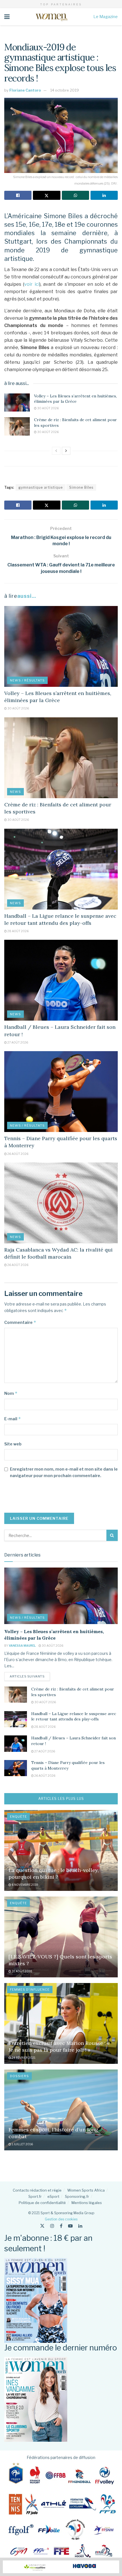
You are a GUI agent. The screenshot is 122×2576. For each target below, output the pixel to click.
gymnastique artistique (41, 487)
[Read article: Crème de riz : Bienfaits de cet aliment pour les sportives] (17, 426)
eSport (53, 2196)
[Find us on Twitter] (42, 2226)
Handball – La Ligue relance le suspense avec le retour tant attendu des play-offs (74, 1716)
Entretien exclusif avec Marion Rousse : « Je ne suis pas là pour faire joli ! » (59, 2046)
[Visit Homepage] (51, 17)
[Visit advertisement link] (61, 2567)
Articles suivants (30, 1676)
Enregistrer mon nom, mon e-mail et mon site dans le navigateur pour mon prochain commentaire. (64, 1472)
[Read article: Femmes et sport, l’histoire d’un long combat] (61, 2110)
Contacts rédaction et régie (37, 2190)
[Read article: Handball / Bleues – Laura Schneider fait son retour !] (61, 980)
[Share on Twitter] (47, 195)
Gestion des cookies (61, 2219)
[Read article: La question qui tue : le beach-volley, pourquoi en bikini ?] (61, 1850)
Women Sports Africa (86, 2190)
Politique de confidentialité (42, 2203)
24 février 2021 (23, 2058)
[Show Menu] (7, 17)
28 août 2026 (18, 931)
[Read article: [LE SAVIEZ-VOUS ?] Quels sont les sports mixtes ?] (61, 1937)
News (15, 792)
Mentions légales (87, 2203)
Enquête (18, 1817)
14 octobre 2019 (65, 90)
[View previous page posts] (56, 451)
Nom (11, 1393)
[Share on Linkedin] (104, 195)
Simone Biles (81, 487)
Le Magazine (106, 17)
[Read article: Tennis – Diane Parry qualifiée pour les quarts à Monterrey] (61, 1092)
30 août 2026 (48, 408)
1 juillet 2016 (22, 2144)
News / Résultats (27, 680)
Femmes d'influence (30, 1990)
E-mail (13, 1419)
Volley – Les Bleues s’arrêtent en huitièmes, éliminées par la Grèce (75, 399)
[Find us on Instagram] (52, 2226)
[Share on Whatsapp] (75, 195)
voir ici (32, 284)
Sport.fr (35, 2196)
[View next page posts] (66, 451)
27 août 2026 (17, 1042)
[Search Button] (112, 1535)
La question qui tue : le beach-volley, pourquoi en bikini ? (54, 1873)
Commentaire (20, 1322)
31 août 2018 (22, 1971)
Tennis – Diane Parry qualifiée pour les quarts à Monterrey (68, 1765)
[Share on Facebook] (18, 195)
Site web (13, 1444)
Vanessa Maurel (22, 1646)
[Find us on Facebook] (61, 2226)
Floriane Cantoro (25, 90)
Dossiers (19, 2076)
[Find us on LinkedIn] (80, 2226)
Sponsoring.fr (77, 2196)
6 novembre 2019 (25, 1885)
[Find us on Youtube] (70, 2226)
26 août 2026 (18, 1154)
